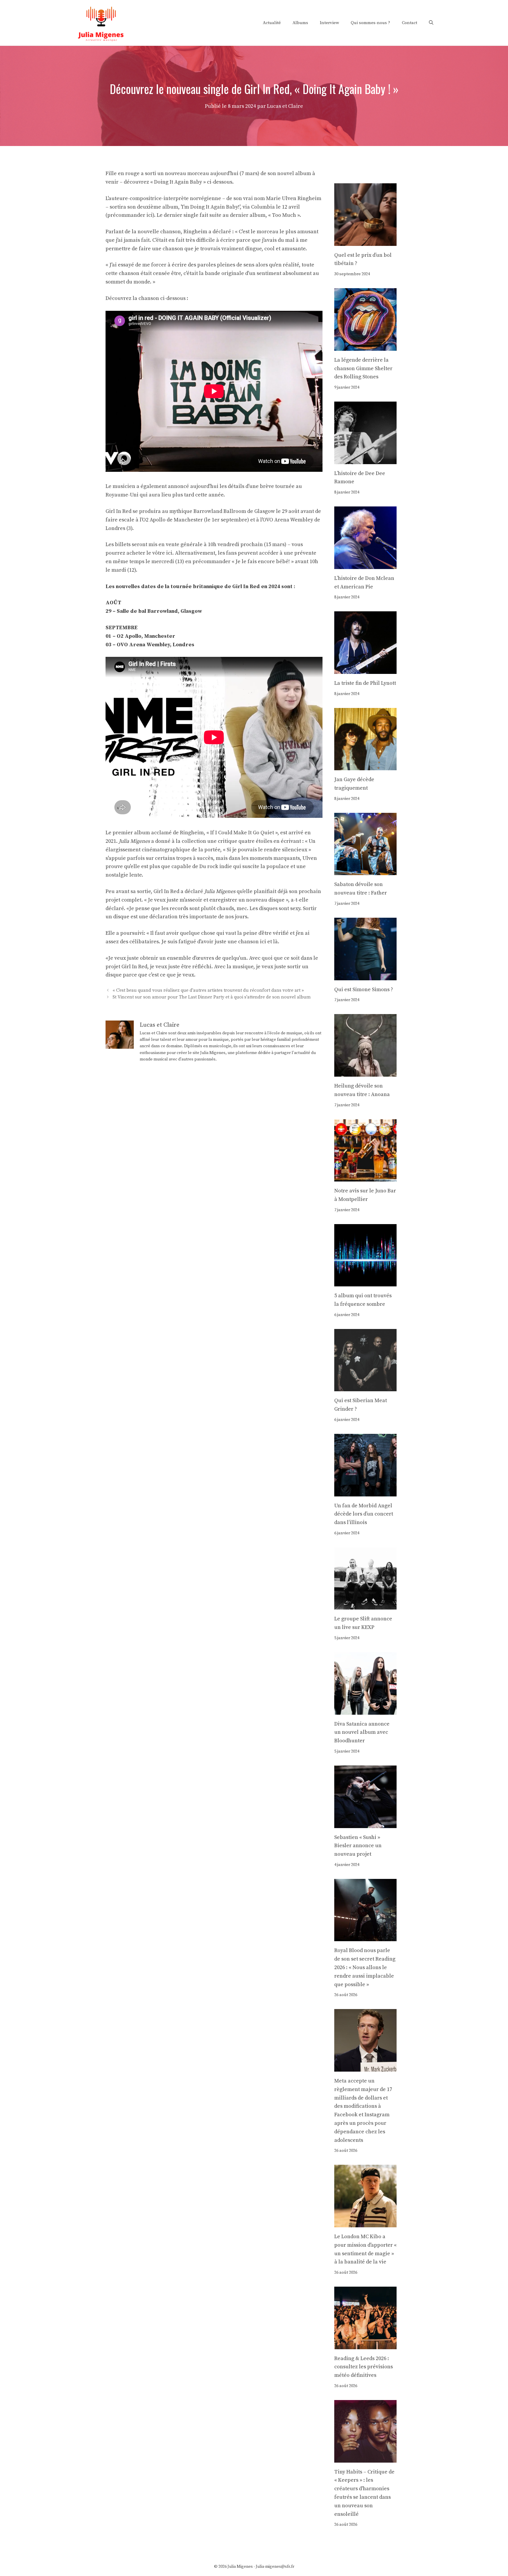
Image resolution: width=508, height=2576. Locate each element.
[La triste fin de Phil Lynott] (366, 669)
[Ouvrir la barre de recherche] (431, 23)
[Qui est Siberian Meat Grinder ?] (366, 1387)
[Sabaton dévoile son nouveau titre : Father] (366, 871)
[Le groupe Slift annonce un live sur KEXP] (366, 1605)
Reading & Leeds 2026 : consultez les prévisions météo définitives (364, 2367)
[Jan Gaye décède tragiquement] (366, 766)
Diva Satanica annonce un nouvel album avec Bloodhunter (362, 1732)
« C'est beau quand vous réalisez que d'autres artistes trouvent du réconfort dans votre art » (208, 990)
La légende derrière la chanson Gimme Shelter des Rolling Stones (363, 369)
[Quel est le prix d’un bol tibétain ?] (366, 241)
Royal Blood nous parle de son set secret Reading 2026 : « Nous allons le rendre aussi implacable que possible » (365, 1967)
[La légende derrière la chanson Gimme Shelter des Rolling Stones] (366, 346)
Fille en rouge (123, 173)
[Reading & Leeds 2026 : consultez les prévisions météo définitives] (366, 2345)
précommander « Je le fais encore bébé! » (243, 562)
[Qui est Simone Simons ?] (366, 976)
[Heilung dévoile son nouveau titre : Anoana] (366, 1072)
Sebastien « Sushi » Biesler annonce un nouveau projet (358, 1846)
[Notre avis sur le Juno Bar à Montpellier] (366, 1177)
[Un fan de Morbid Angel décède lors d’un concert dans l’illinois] (366, 1492)
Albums (300, 23)
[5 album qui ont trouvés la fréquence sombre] (366, 1282)
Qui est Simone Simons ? (364, 990)
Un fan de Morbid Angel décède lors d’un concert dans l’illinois (364, 1514)
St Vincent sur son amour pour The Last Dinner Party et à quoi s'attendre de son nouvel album (212, 997)
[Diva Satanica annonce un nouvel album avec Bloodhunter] (366, 1710)
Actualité (272, 23)
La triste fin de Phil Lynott (365, 683)
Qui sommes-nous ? (370, 23)
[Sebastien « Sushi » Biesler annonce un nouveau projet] (366, 1824)
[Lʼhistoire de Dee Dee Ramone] (366, 460)
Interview (329, 23)
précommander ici (130, 215)
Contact (410, 23)
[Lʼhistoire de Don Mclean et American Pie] (366, 564)
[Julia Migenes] (101, 22)
